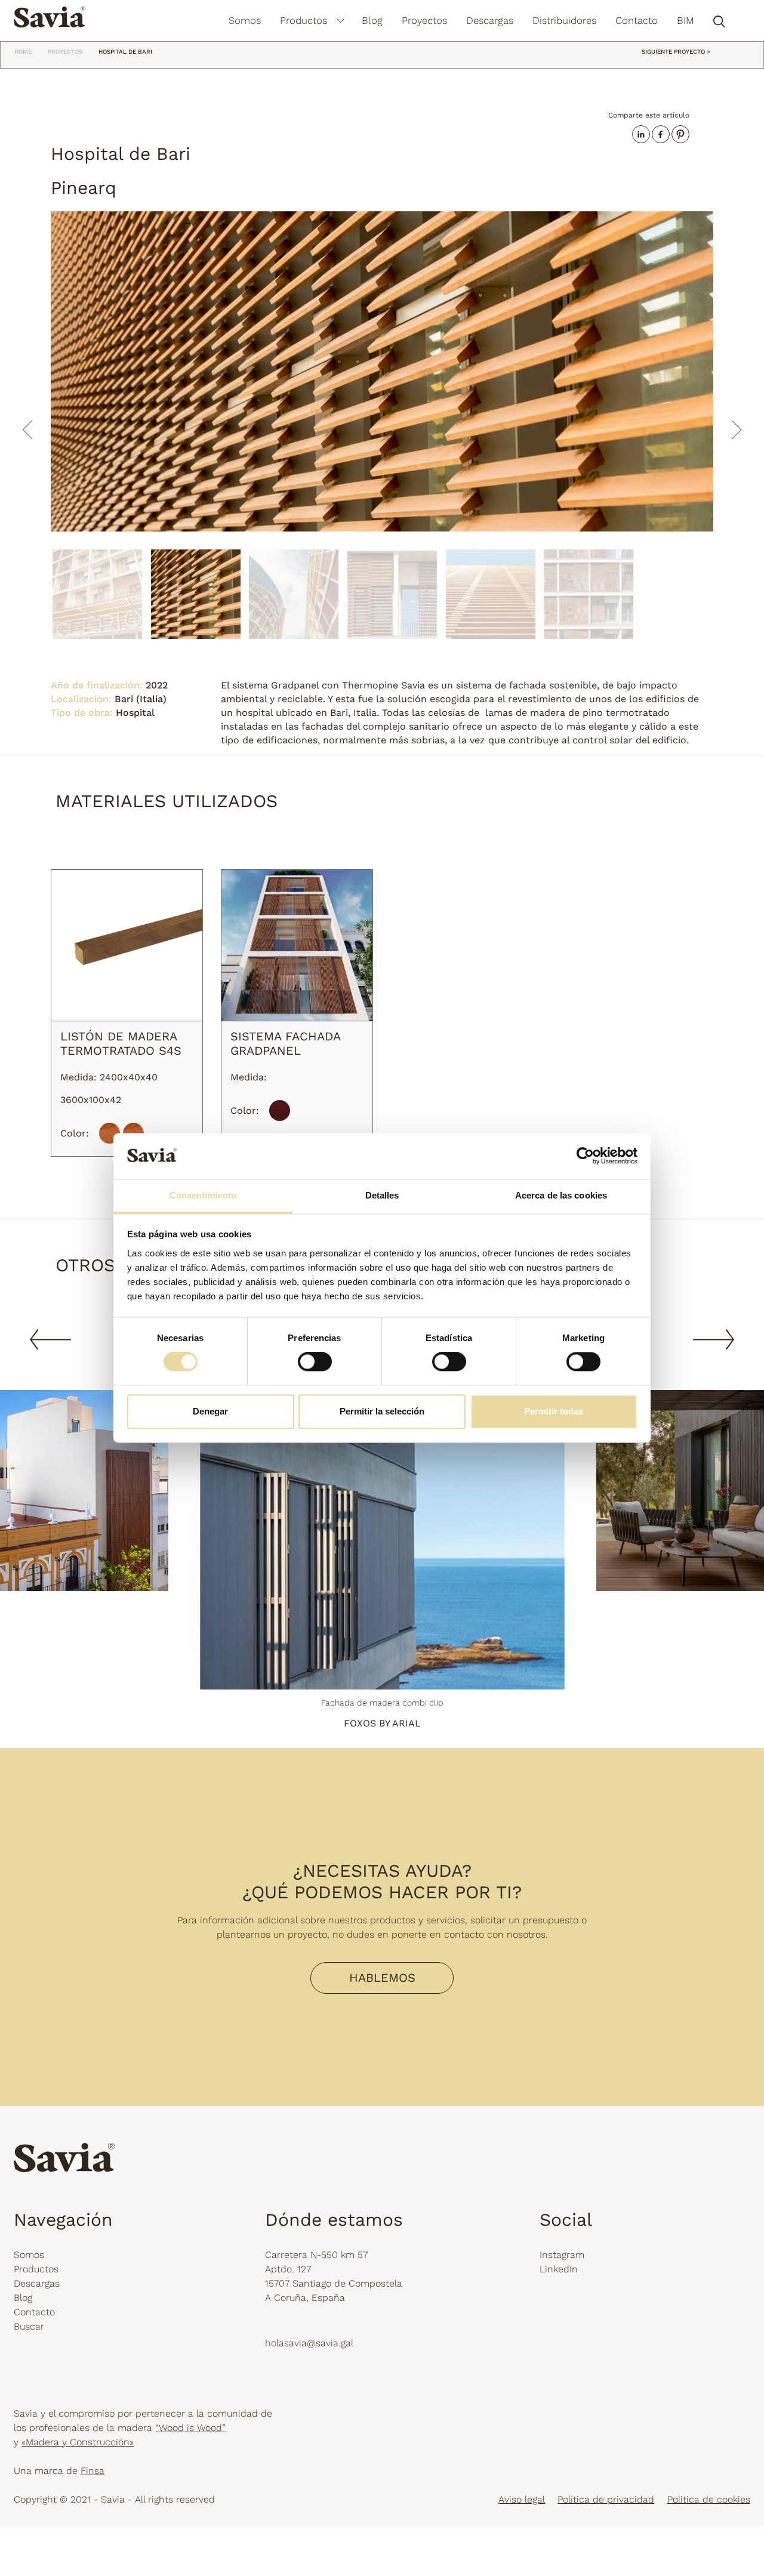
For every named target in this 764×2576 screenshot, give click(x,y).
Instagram (562, 2255)
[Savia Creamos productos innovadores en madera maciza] (50, 16)
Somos (245, 20)
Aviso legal (522, 2499)
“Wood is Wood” (190, 2428)
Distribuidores (564, 20)
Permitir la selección (382, 1411)
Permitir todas (554, 1411)
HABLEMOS (382, 1978)
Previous (50, 1339)
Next (714, 1339)
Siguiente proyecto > (676, 52)
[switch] (315, 1362)
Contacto (637, 20)
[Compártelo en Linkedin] (641, 134)
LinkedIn (559, 2270)
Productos (304, 20)
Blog (372, 20)
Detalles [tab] (382, 1195)
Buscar (29, 2327)
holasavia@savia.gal (309, 2343)
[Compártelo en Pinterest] (680, 134)
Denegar (210, 1411)
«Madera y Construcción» (78, 2442)
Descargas (490, 20)
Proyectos (424, 20)
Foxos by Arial (382, 1724)
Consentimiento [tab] (203, 1195)
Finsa (93, 2471)
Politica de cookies (709, 2499)
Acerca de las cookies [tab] (561, 1195)
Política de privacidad (606, 2499)
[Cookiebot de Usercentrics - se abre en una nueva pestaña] (585, 1156)
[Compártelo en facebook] (661, 134)
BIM (686, 20)
